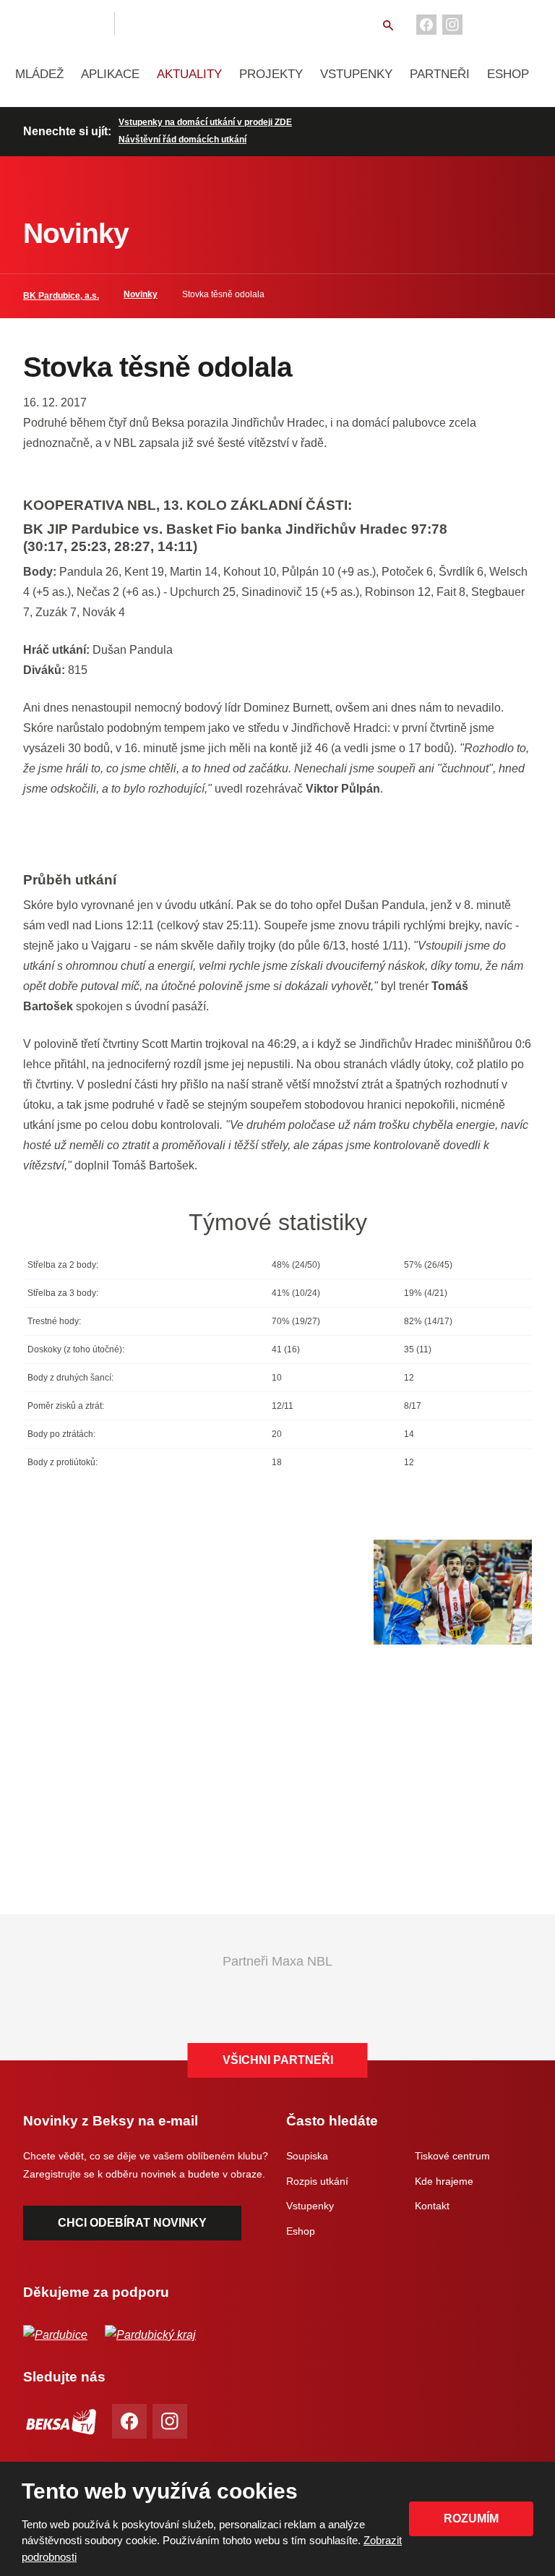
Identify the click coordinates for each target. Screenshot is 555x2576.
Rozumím (471, 2519)
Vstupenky (356, 74)
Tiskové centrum (452, 2156)
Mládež (39, 74)
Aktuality (189, 74)
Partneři (440, 74)
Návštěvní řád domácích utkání (182, 140)
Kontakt (432, 2206)
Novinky (141, 294)
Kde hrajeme (444, 2181)
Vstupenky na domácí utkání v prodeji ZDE (205, 122)
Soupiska (307, 2156)
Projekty (271, 74)
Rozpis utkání (317, 2181)
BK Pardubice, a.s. (61, 296)
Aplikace (110, 74)
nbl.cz (150, 23)
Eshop (508, 74)
